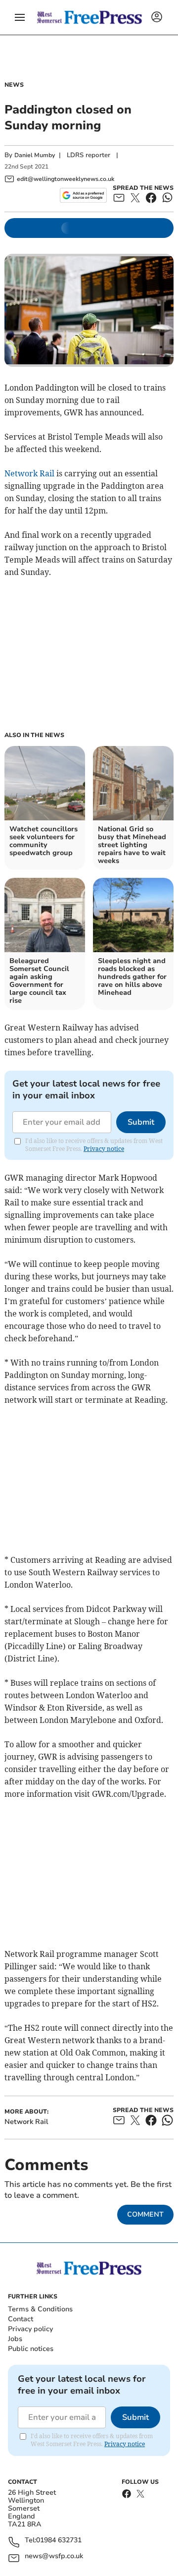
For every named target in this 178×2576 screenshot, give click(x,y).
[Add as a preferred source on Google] (83, 195)
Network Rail (29, 473)
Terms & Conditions (40, 2309)
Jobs (15, 2339)
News (14, 85)
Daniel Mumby (35, 155)
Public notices (31, 2349)
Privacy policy (30, 2329)
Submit (141, 1122)
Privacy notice (104, 1149)
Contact (21, 2319)
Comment (145, 2214)
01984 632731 (59, 2541)
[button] (20, 17)
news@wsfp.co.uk (54, 2556)
